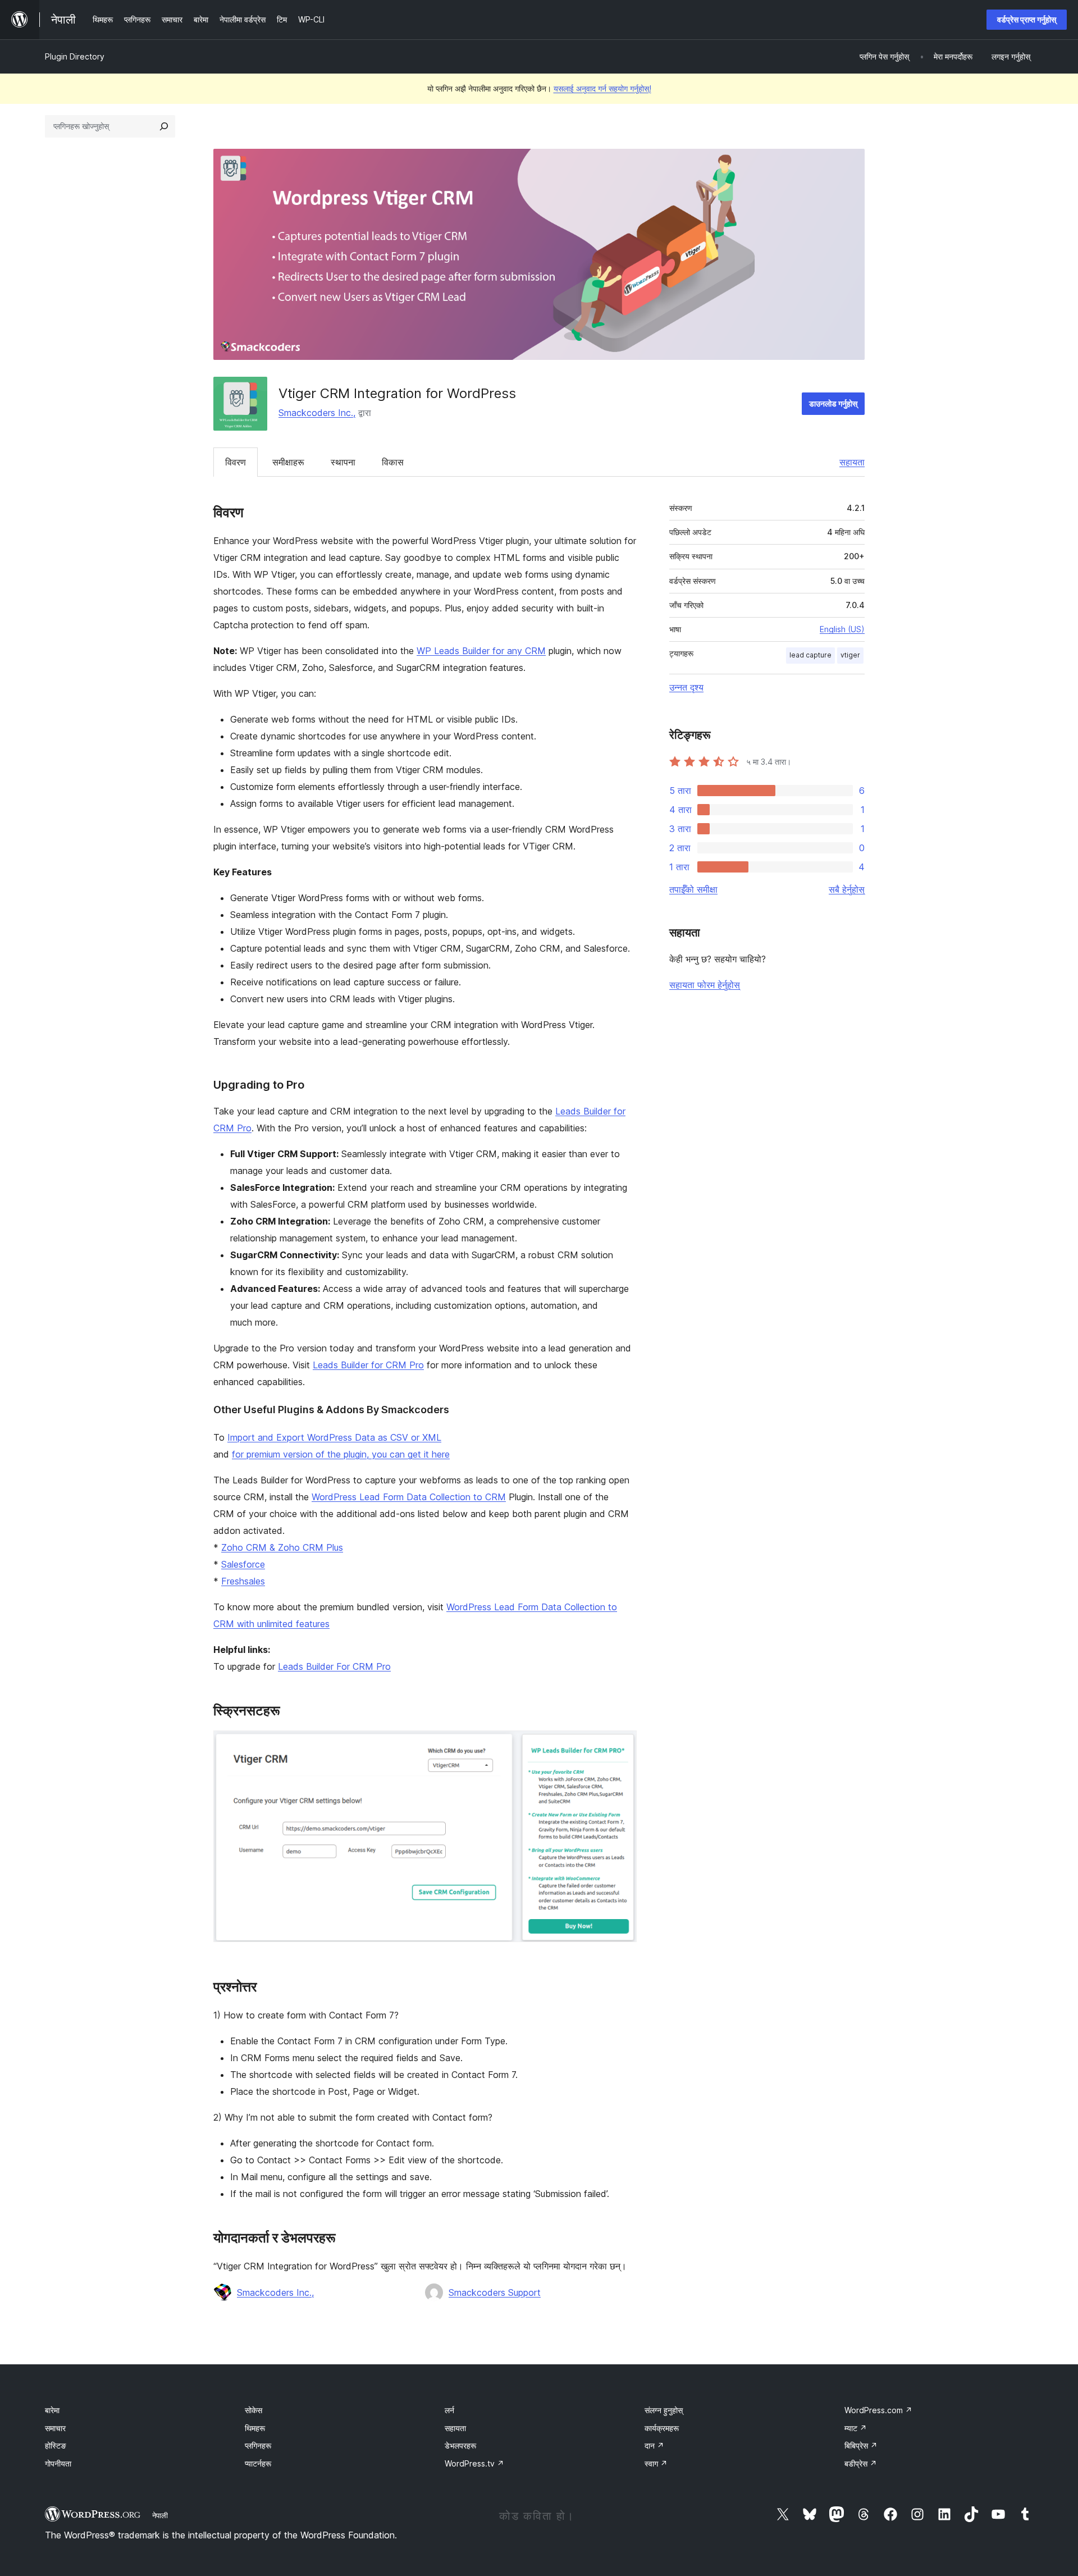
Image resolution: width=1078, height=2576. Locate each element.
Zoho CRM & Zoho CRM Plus (282, 1547)
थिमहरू (255, 2428)
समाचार (55, 2428)
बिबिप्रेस (861, 2445)
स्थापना (343, 462)
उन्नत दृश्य (686, 687)
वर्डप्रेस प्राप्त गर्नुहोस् (1027, 19)
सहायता (852, 462)
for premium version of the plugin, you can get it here (341, 1454)
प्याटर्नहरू (258, 2463)
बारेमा (52, 2410)
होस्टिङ (56, 2445)
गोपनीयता (58, 2463)
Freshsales (243, 1581)
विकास (393, 462)
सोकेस (253, 2410)
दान (654, 2445)
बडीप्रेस (861, 2463)
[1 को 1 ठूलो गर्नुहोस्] (622, 1746)
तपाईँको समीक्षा (693, 889)
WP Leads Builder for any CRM (481, 651)
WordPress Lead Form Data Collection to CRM (409, 1497)
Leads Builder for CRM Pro (368, 1365)
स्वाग (656, 2463)
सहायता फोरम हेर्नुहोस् (705, 985)
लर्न (449, 2410)
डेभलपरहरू (460, 2445)
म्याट (856, 2428)
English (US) (842, 629)
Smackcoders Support (495, 2292)
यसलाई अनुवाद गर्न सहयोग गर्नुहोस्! (602, 88)
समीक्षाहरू (288, 462)
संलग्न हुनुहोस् (664, 2410)
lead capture (810, 655)
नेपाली (160, 2515)
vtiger (850, 655)
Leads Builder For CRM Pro (334, 1666)
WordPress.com (878, 2410)
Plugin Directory (75, 56)
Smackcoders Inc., (317, 413)
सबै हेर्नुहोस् (847, 889)
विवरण (236, 462)
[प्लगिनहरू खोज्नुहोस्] (164, 126)
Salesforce (243, 1564)
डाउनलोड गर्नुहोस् (833, 403)
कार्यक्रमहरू (662, 2428)
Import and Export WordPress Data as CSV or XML (334, 1437)
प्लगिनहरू (258, 2445)
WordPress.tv (474, 2463)
